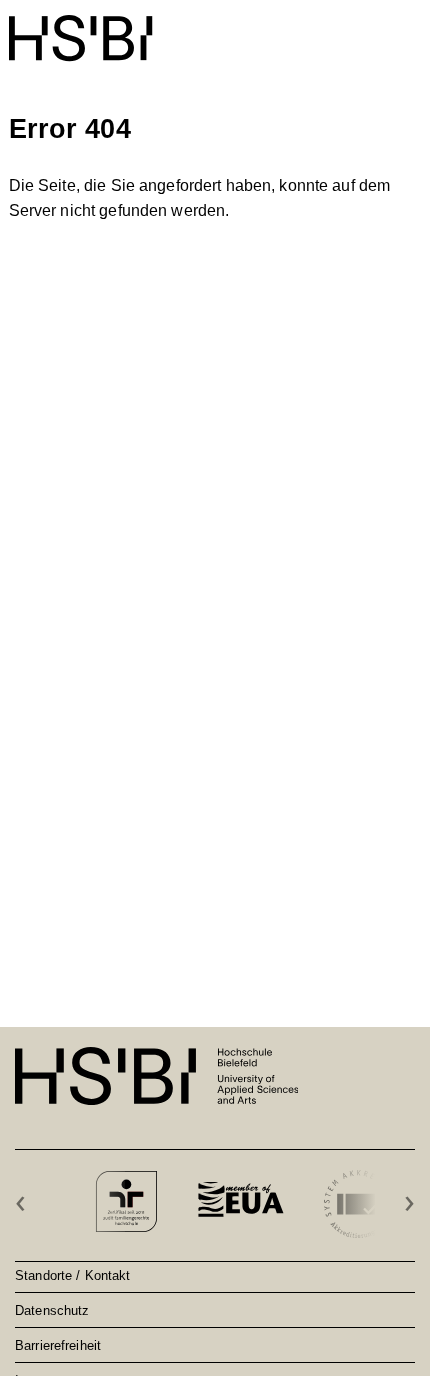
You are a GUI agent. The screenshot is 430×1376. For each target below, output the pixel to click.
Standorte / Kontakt (72, 1275)
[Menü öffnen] (408, 28)
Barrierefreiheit (58, 1345)
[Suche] (360, 27)
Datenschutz (52, 1310)
